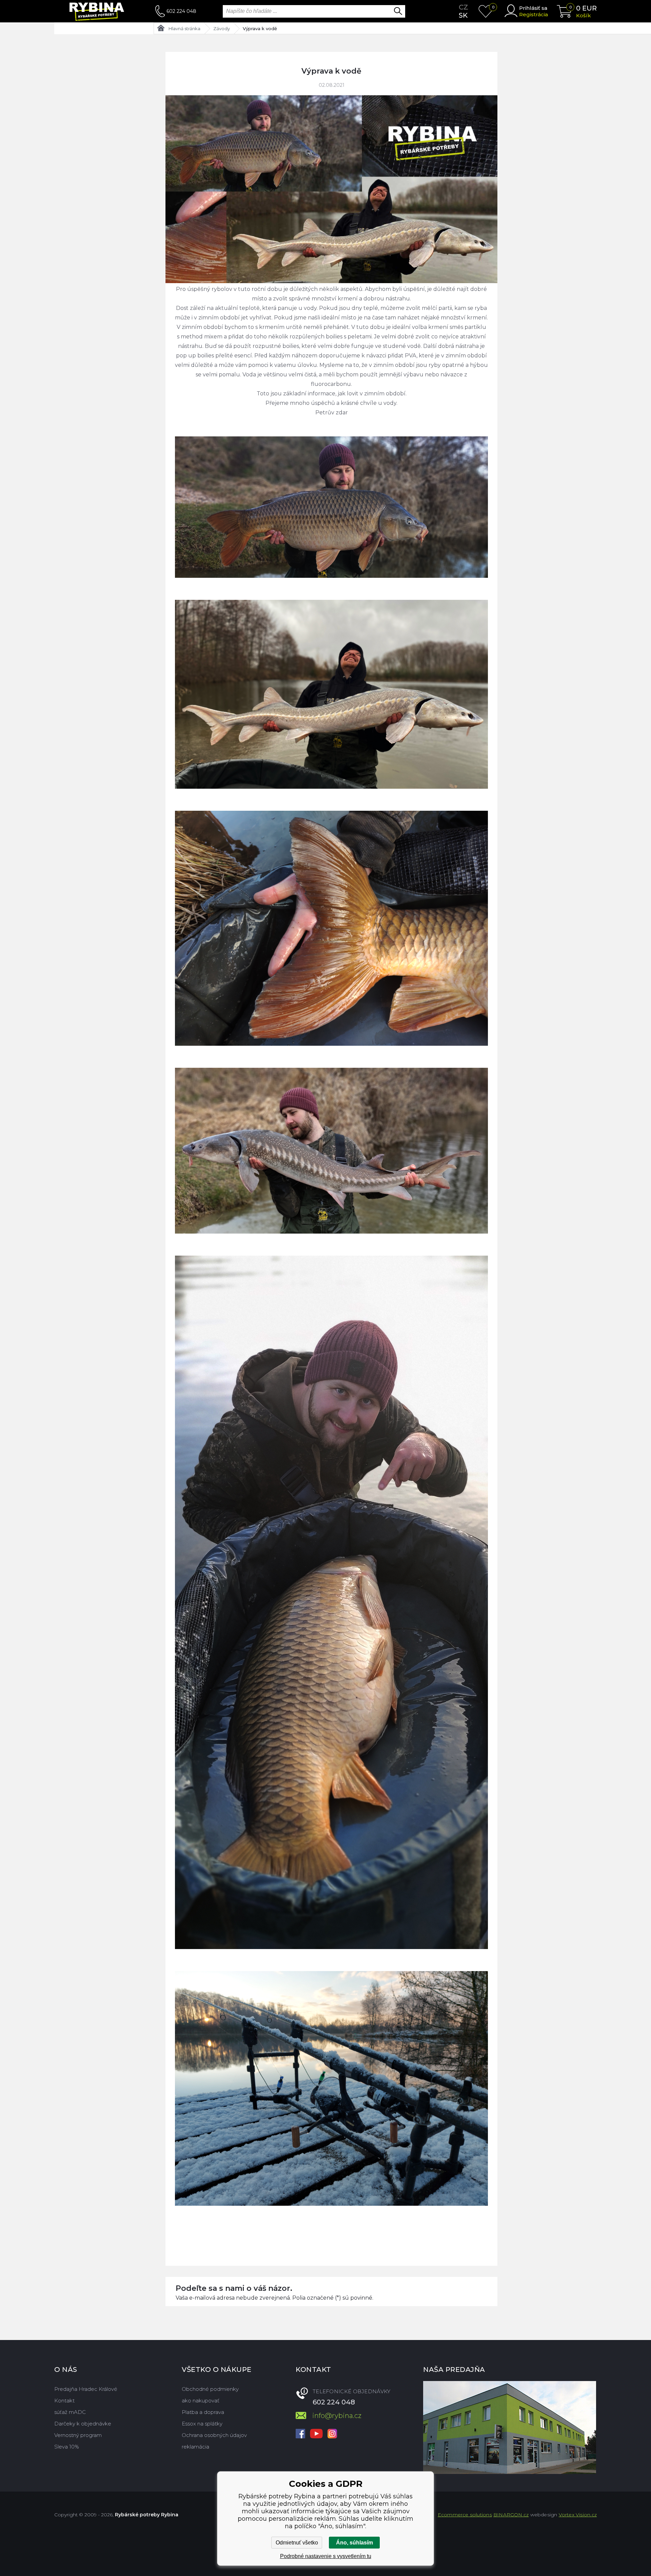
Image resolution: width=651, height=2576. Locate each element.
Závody (222, 28)
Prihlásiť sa (533, 8)
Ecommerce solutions (465, 2515)
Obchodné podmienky (210, 2389)
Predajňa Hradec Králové (86, 2389)
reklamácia (195, 2447)
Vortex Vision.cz (578, 2515)
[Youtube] (316, 2434)
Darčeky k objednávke (83, 2424)
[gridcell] (331, 1251)
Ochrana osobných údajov (214, 2435)
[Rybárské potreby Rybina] (105, 11)
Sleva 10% (67, 2447)
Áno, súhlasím (354, 2543)
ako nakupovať (201, 2401)
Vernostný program (78, 2435)
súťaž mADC (70, 2412)
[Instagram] (332, 2434)
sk (463, 15)
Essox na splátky (202, 2424)
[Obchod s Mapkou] (510, 2427)
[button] (331, 2223)
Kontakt (64, 2401)
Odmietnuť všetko (297, 2543)
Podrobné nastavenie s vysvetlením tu (326, 2556)
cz (463, 7)
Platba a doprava (203, 2412)
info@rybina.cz (337, 2416)
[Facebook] (300, 2434)
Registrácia (534, 14)
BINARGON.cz (511, 2515)
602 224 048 (181, 11)
